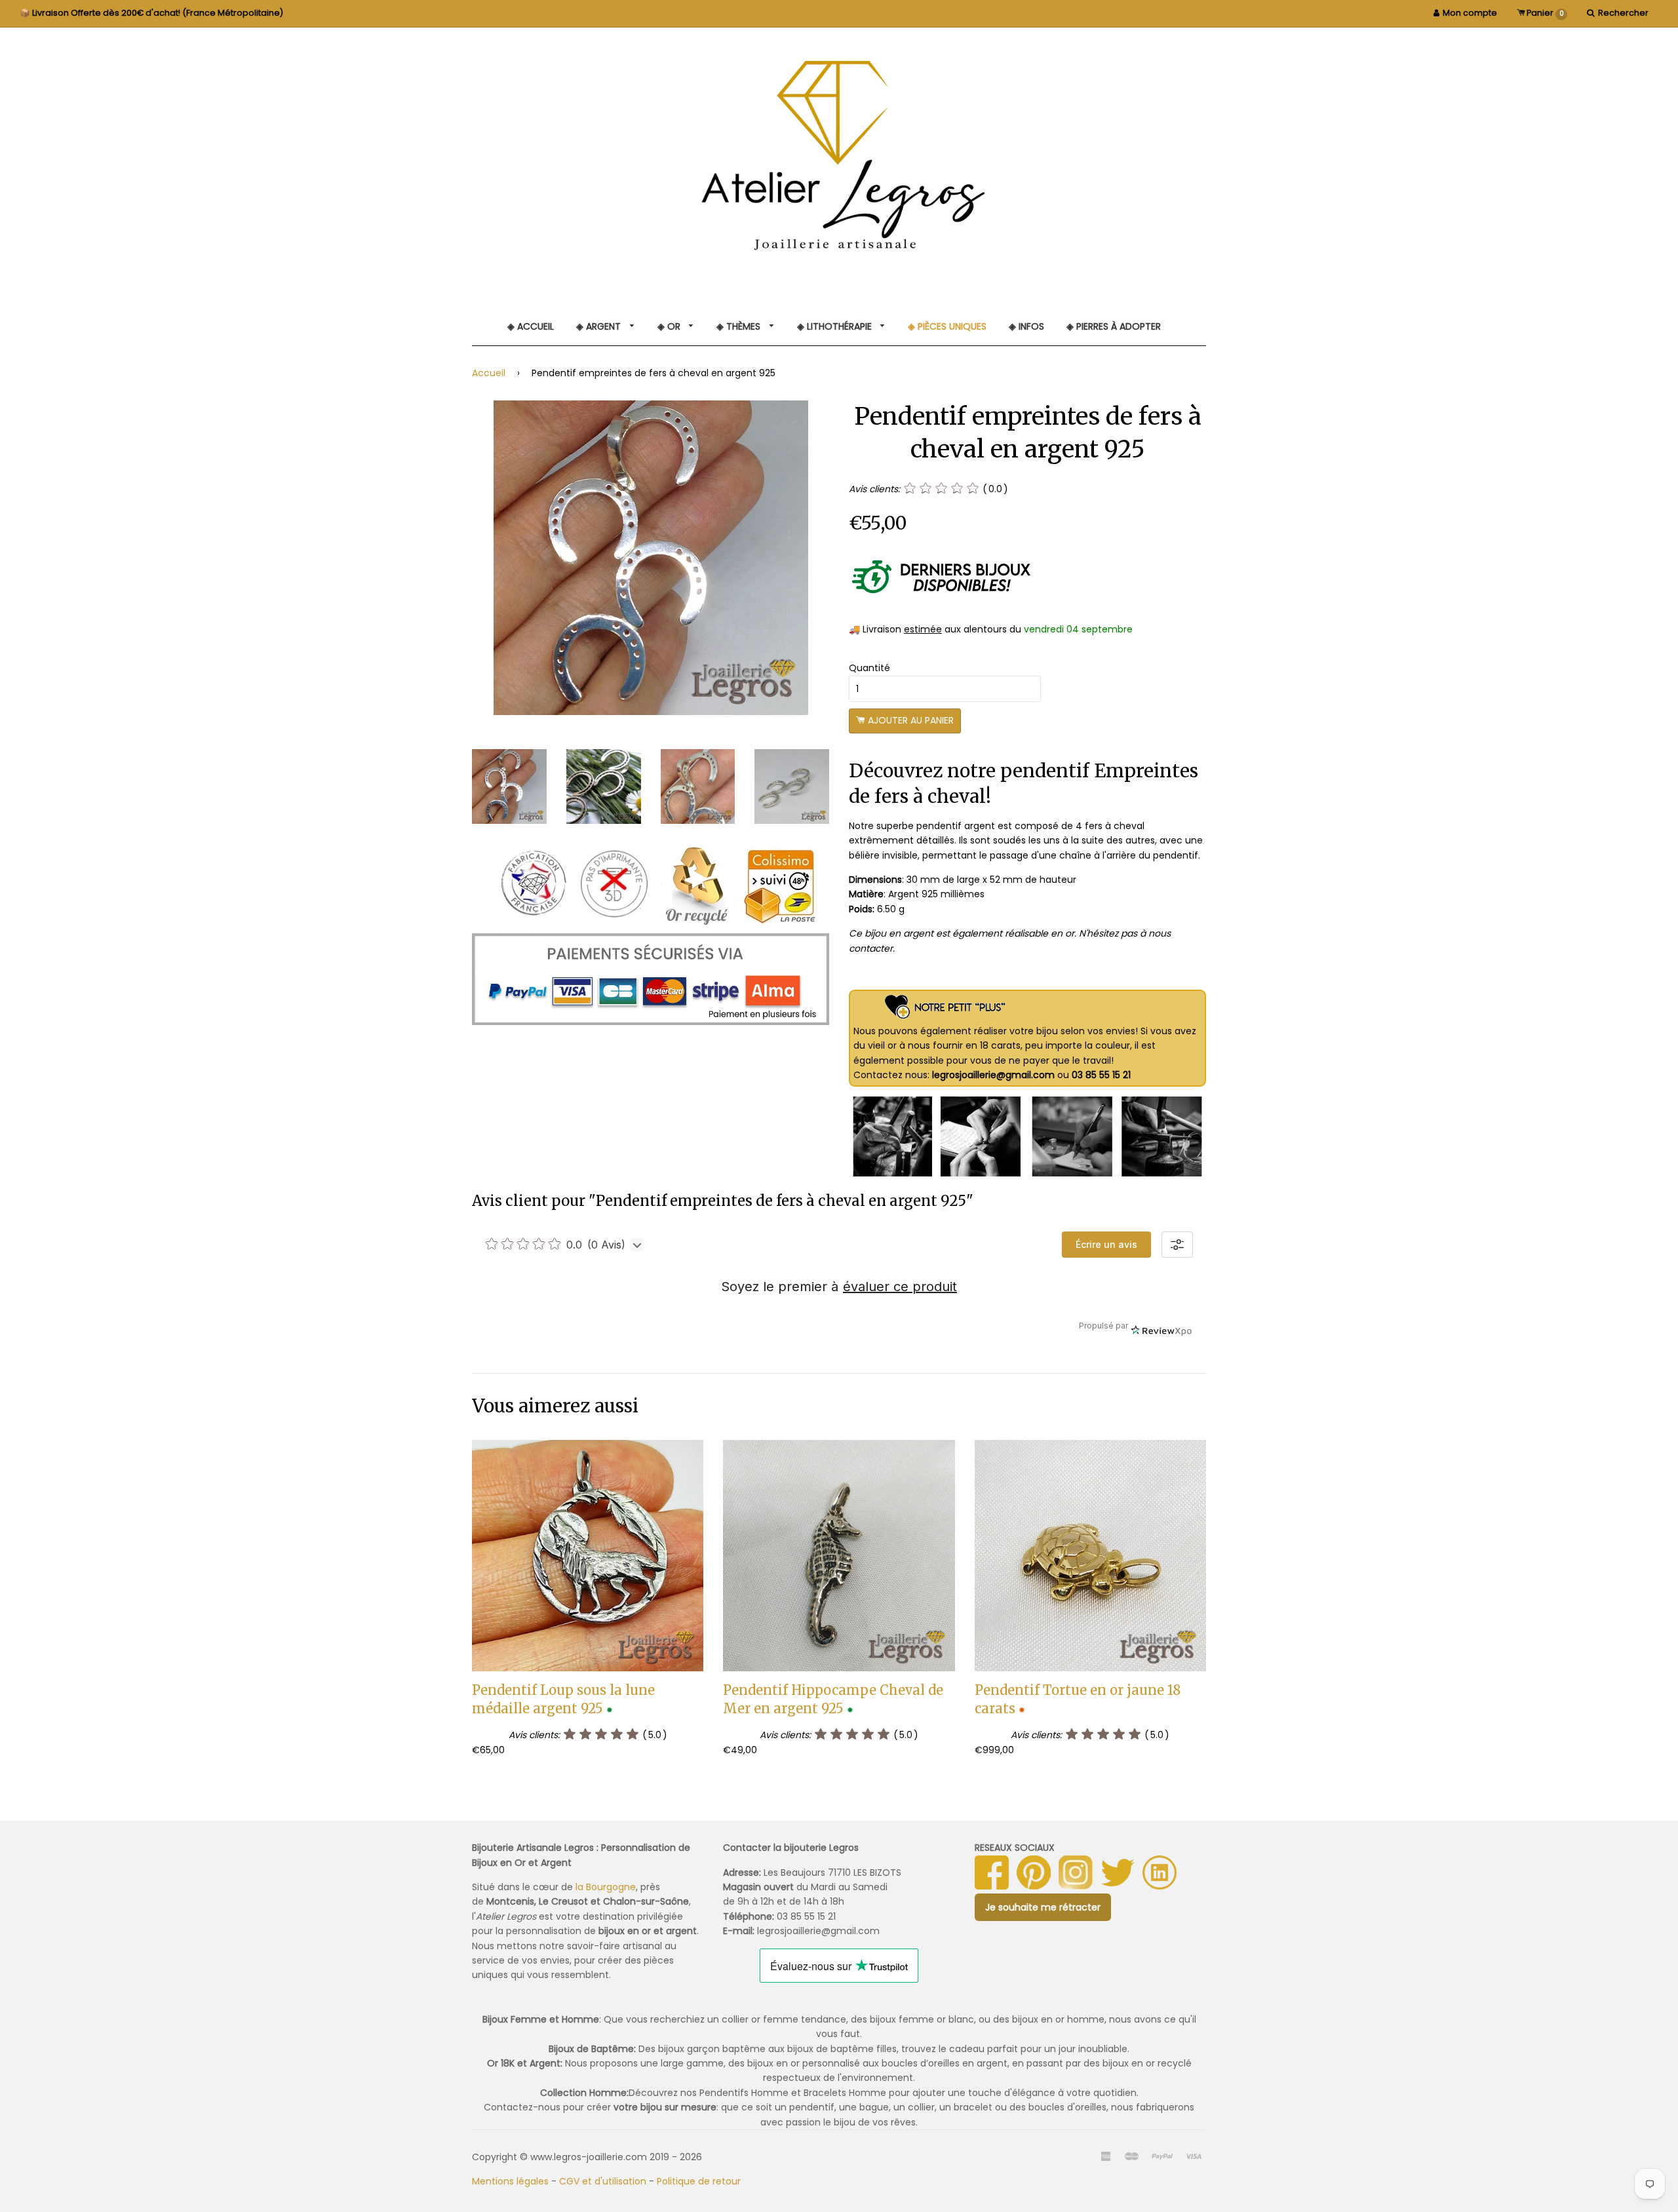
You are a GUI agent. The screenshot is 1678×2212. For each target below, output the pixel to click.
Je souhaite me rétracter (1043, 1907)
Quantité (869, 668)
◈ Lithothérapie (836, 326)
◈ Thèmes (740, 326)
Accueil (489, 373)
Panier (1544, 13)
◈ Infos (1026, 326)
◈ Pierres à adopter (1114, 326)
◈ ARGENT (600, 326)
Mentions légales (510, 2181)
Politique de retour (699, 2181)
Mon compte (1470, 13)
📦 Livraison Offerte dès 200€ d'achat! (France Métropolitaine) (151, 13)
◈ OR (670, 326)
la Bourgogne (606, 1887)
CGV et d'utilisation (603, 2181)
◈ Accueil (531, 326)
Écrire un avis (1106, 1244)
